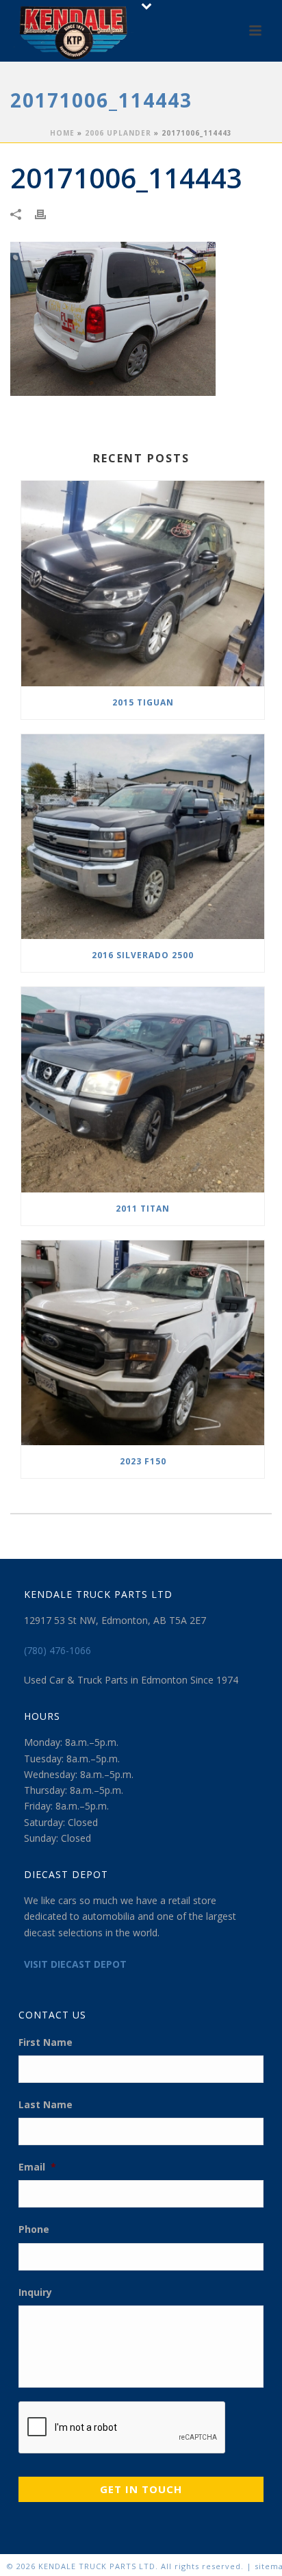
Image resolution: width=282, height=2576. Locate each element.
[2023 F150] (143, 1343)
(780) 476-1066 (57, 1650)
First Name (46, 2042)
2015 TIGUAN (143, 702)
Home (62, 133)
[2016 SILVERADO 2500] (143, 837)
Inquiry (35, 2292)
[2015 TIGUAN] (143, 584)
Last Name (46, 2105)
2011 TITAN (143, 1209)
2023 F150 (143, 1461)
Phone (34, 2229)
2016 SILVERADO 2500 (143, 955)
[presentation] (123, 2428)
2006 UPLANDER (118, 133)
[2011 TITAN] (143, 1090)
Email (37, 2167)
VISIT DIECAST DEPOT (75, 1964)
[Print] (47, 213)
